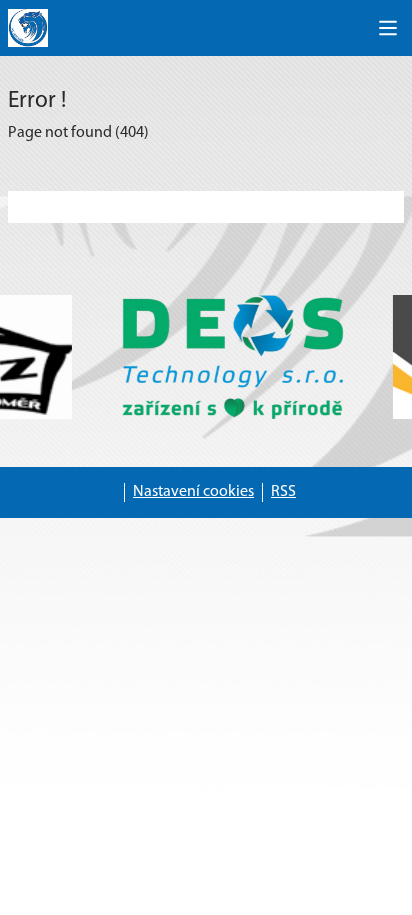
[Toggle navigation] (388, 28)
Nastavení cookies (193, 492)
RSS (283, 492)
